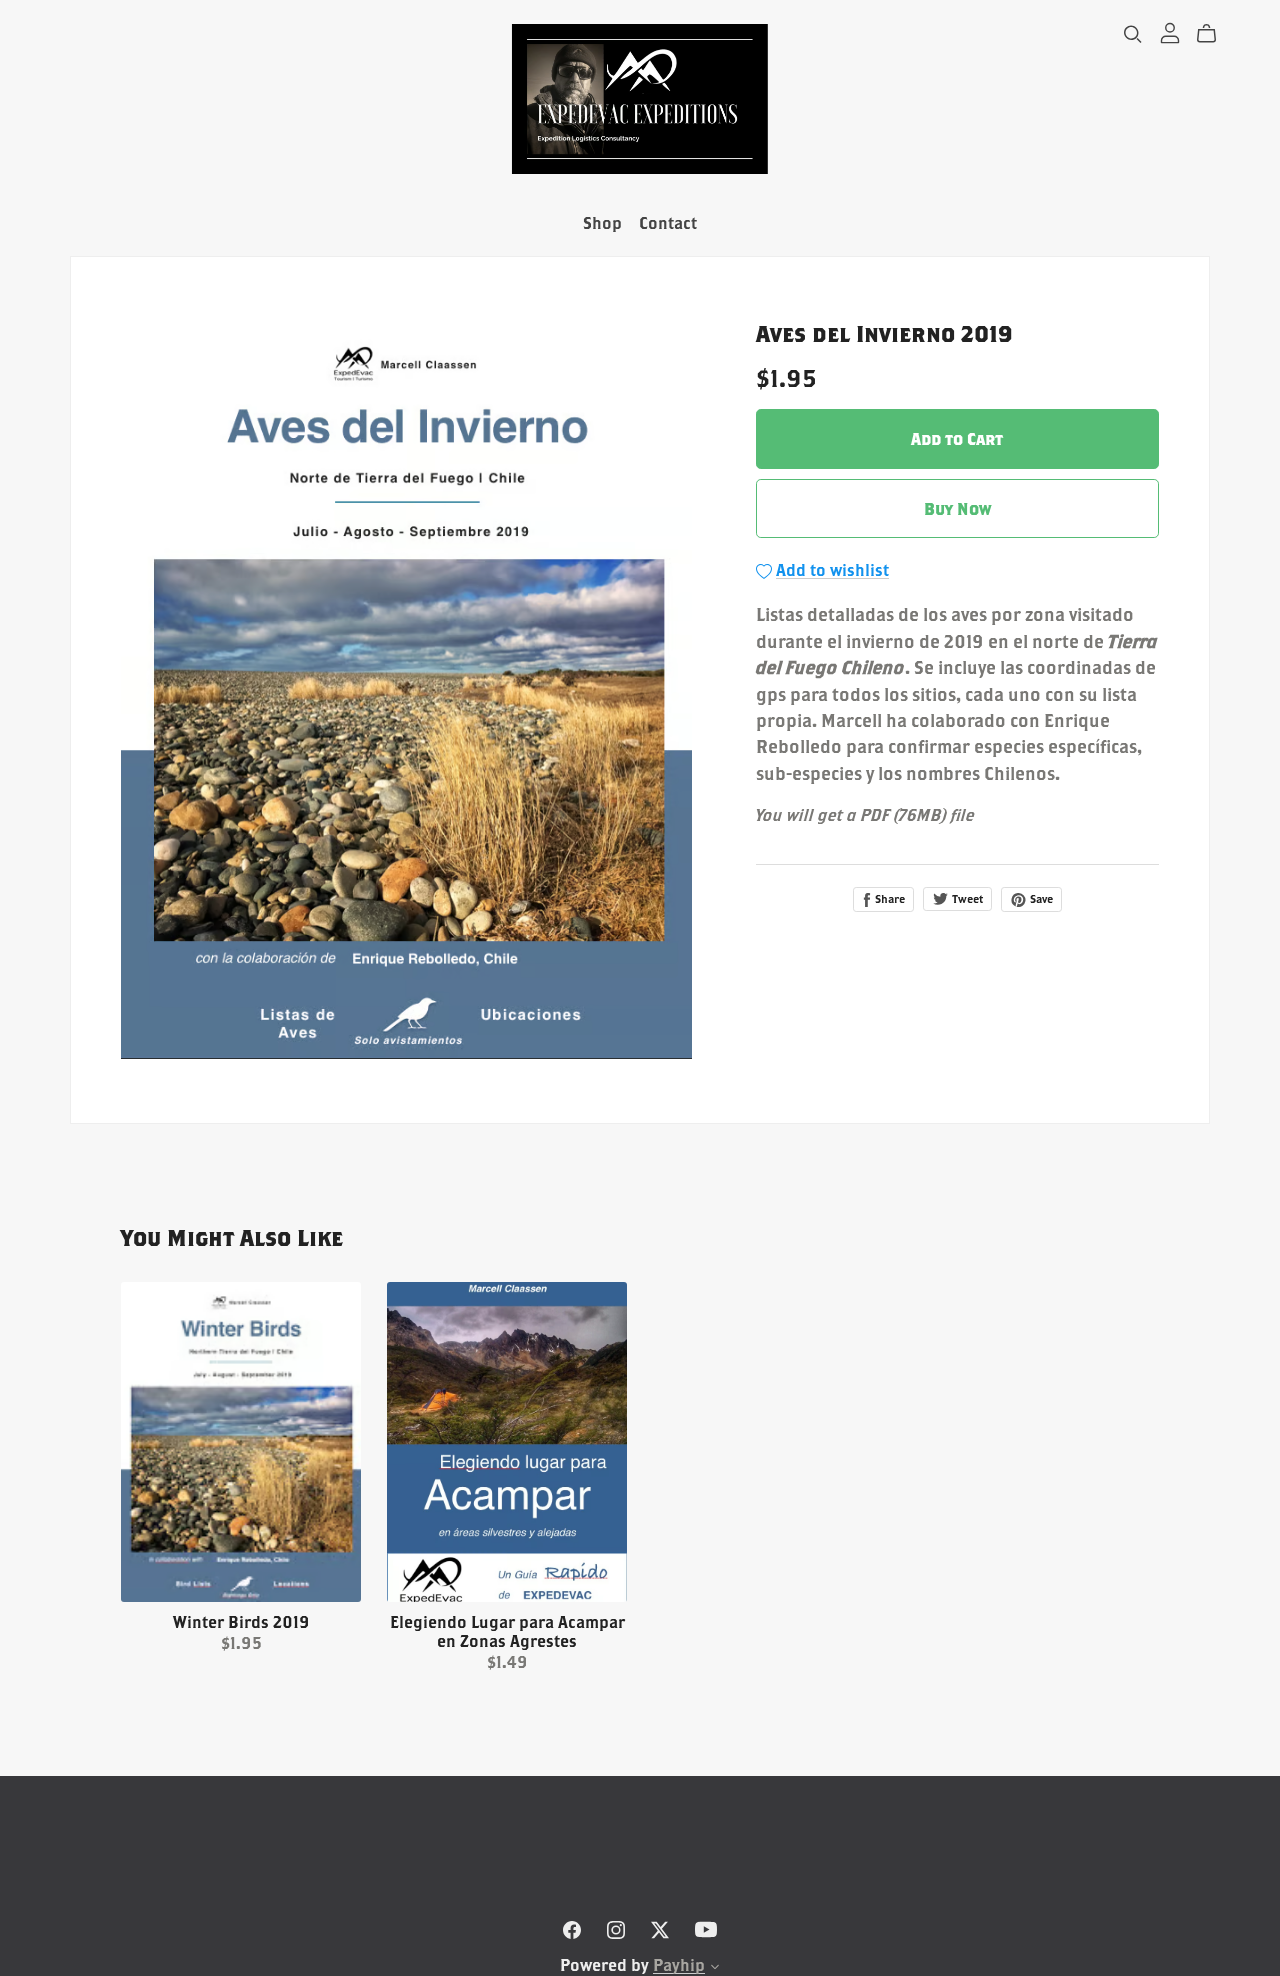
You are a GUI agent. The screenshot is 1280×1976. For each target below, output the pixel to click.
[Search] (1133, 33)
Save (1040, 898)
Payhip (679, 1964)
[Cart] (1214, 34)
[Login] (1170, 31)
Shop (602, 222)
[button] (715, 1968)
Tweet (966, 898)
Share (888, 898)
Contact (668, 222)
